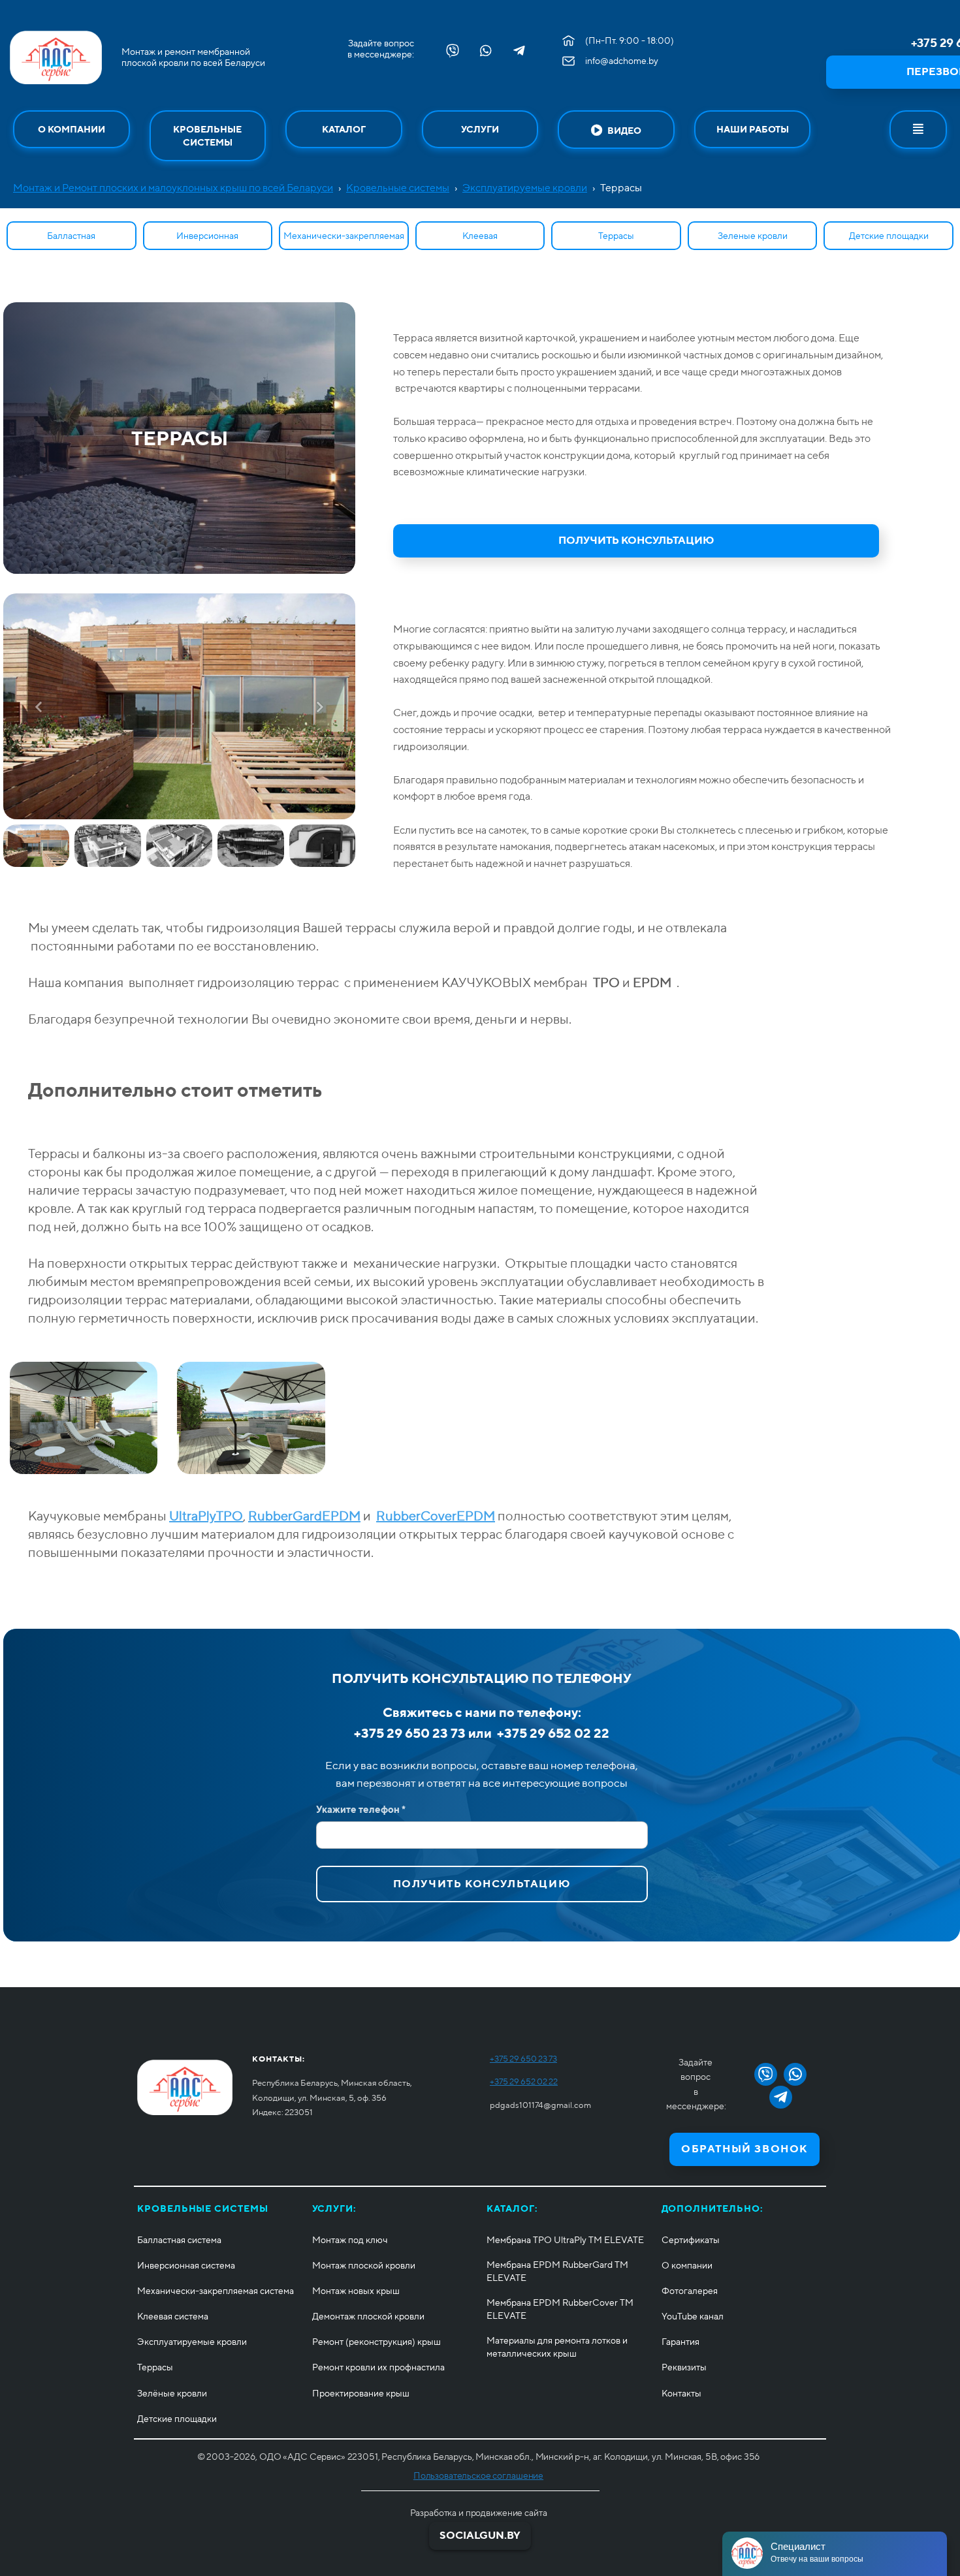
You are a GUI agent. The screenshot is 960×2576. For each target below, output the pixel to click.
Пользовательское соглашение (478, 2475)
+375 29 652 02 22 (524, 2081)
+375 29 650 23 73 (523, 2059)
